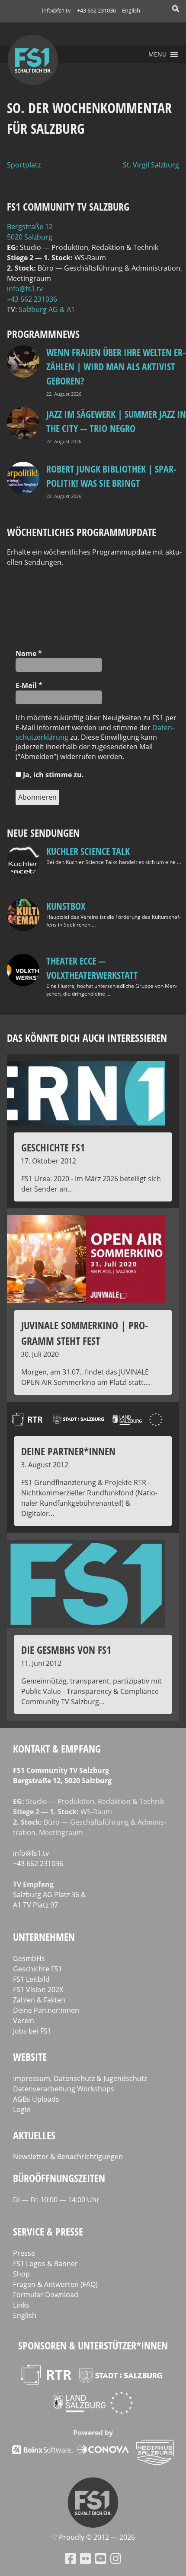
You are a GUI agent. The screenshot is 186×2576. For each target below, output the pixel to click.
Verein (24, 2021)
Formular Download (46, 2295)
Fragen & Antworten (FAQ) (55, 2284)
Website (30, 2057)
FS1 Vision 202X (38, 1990)
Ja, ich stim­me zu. (53, 775)
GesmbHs (29, 1958)
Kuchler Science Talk (88, 851)
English (131, 10)
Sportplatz (24, 165)
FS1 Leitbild (31, 1979)
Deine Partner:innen (46, 2010)
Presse (24, 2253)
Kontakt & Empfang (57, 1748)
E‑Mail (29, 685)
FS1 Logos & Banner (45, 2264)
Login (22, 2109)
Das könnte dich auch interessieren (87, 1038)
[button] (157, 54)
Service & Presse (48, 2231)
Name (29, 653)
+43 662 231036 (96, 10)
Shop (21, 2274)
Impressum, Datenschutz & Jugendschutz (80, 2078)
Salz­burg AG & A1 (47, 309)
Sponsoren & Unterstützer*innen (93, 2345)
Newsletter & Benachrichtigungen (68, 2157)
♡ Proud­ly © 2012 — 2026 (93, 2537)
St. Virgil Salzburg (151, 165)
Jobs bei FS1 (32, 2031)
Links (21, 2305)
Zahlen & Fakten (39, 2000)
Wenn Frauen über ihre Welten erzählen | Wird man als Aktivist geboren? (116, 366)
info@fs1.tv (56, 10)
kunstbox (66, 906)
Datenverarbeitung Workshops (64, 2089)
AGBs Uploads (36, 2099)
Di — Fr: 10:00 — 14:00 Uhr (56, 2200)
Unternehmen (44, 1937)
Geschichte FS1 (38, 1969)
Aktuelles (34, 2135)
